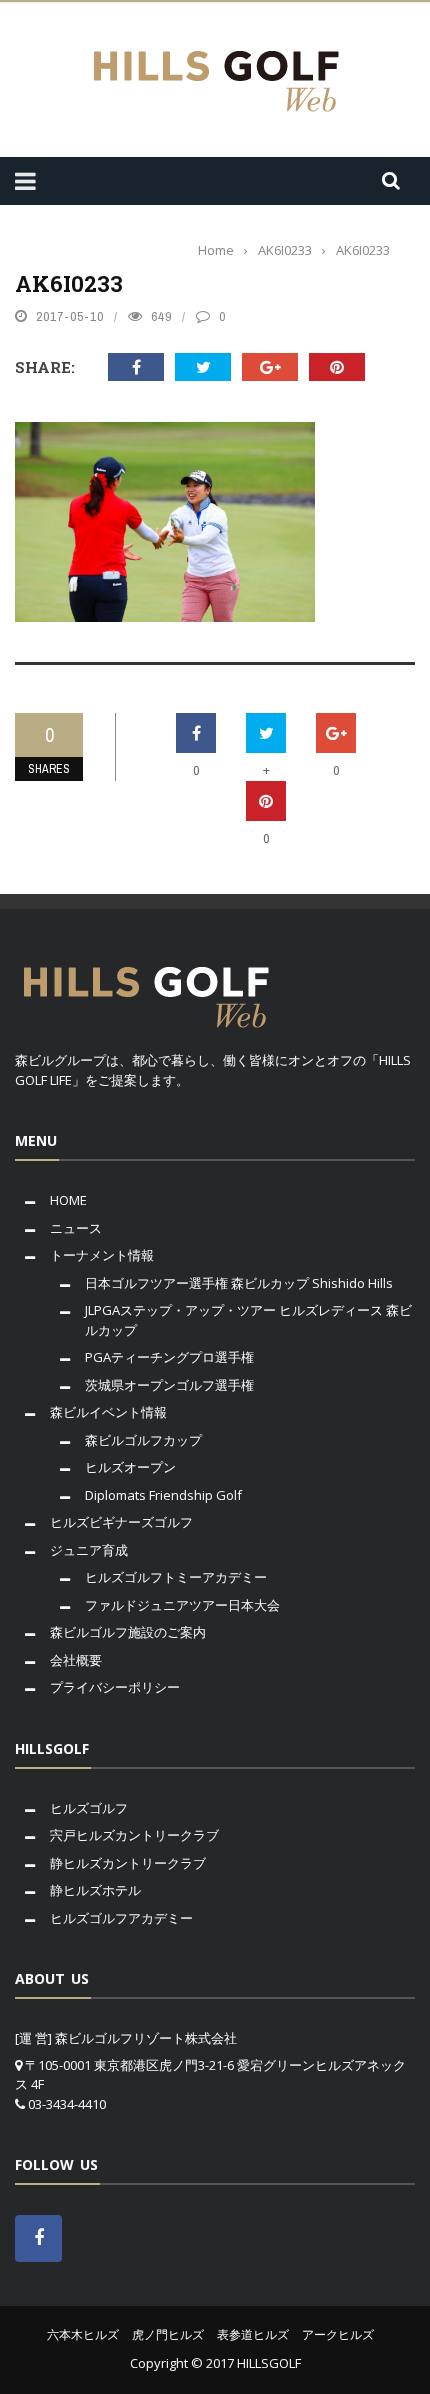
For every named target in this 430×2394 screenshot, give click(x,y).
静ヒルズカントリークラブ (128, 1863)
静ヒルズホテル (95, 1890)
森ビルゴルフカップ (143, 1440)
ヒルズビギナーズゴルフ (121, 1522)
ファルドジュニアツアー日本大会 (182, 1605)
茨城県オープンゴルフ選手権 (169, 1385)
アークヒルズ (338, 2334)
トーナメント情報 (102, 1255)
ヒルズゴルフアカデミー (121, 1918)
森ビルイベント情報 (108, 1412)
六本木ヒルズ (83, 2334)
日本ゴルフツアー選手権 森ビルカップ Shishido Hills (239, 1283)
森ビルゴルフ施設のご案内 (128, 1632)
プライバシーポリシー (115, 1687)
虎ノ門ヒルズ (168, 2334)
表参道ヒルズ (253, 2334)
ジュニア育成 (89, 1550)
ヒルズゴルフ (89, 1808)
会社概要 (76, 1660)
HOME (68, 1200)
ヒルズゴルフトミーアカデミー (176, 1577)
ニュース (76, 1228)
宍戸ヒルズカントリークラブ (134, 1835)
